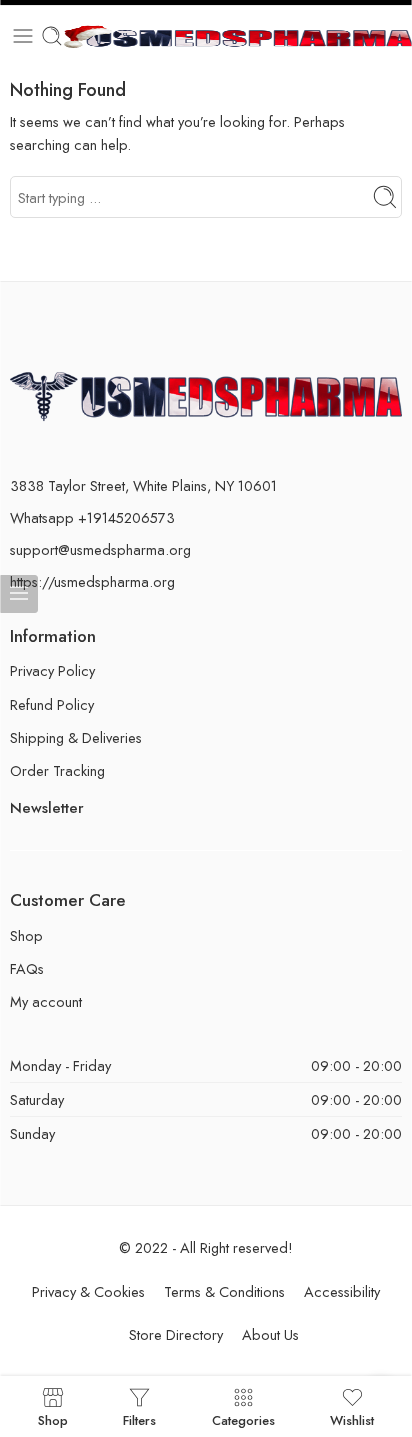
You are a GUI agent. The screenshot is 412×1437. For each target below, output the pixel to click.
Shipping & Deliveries (76, 737)
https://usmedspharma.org (92, 581)
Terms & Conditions (224, 1291)
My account (46, 1001)
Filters (139, 1419)
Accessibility (342, 1291)
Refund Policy (52, 704)
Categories (243, 1419)
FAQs (27, 968)
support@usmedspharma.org (100, 549)
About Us (270, 1334)
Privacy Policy (52, 670)
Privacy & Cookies (88, 1291)
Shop (26, 935)
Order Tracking (57, 770)
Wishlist (352, 1419)
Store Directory (176, 1334)
